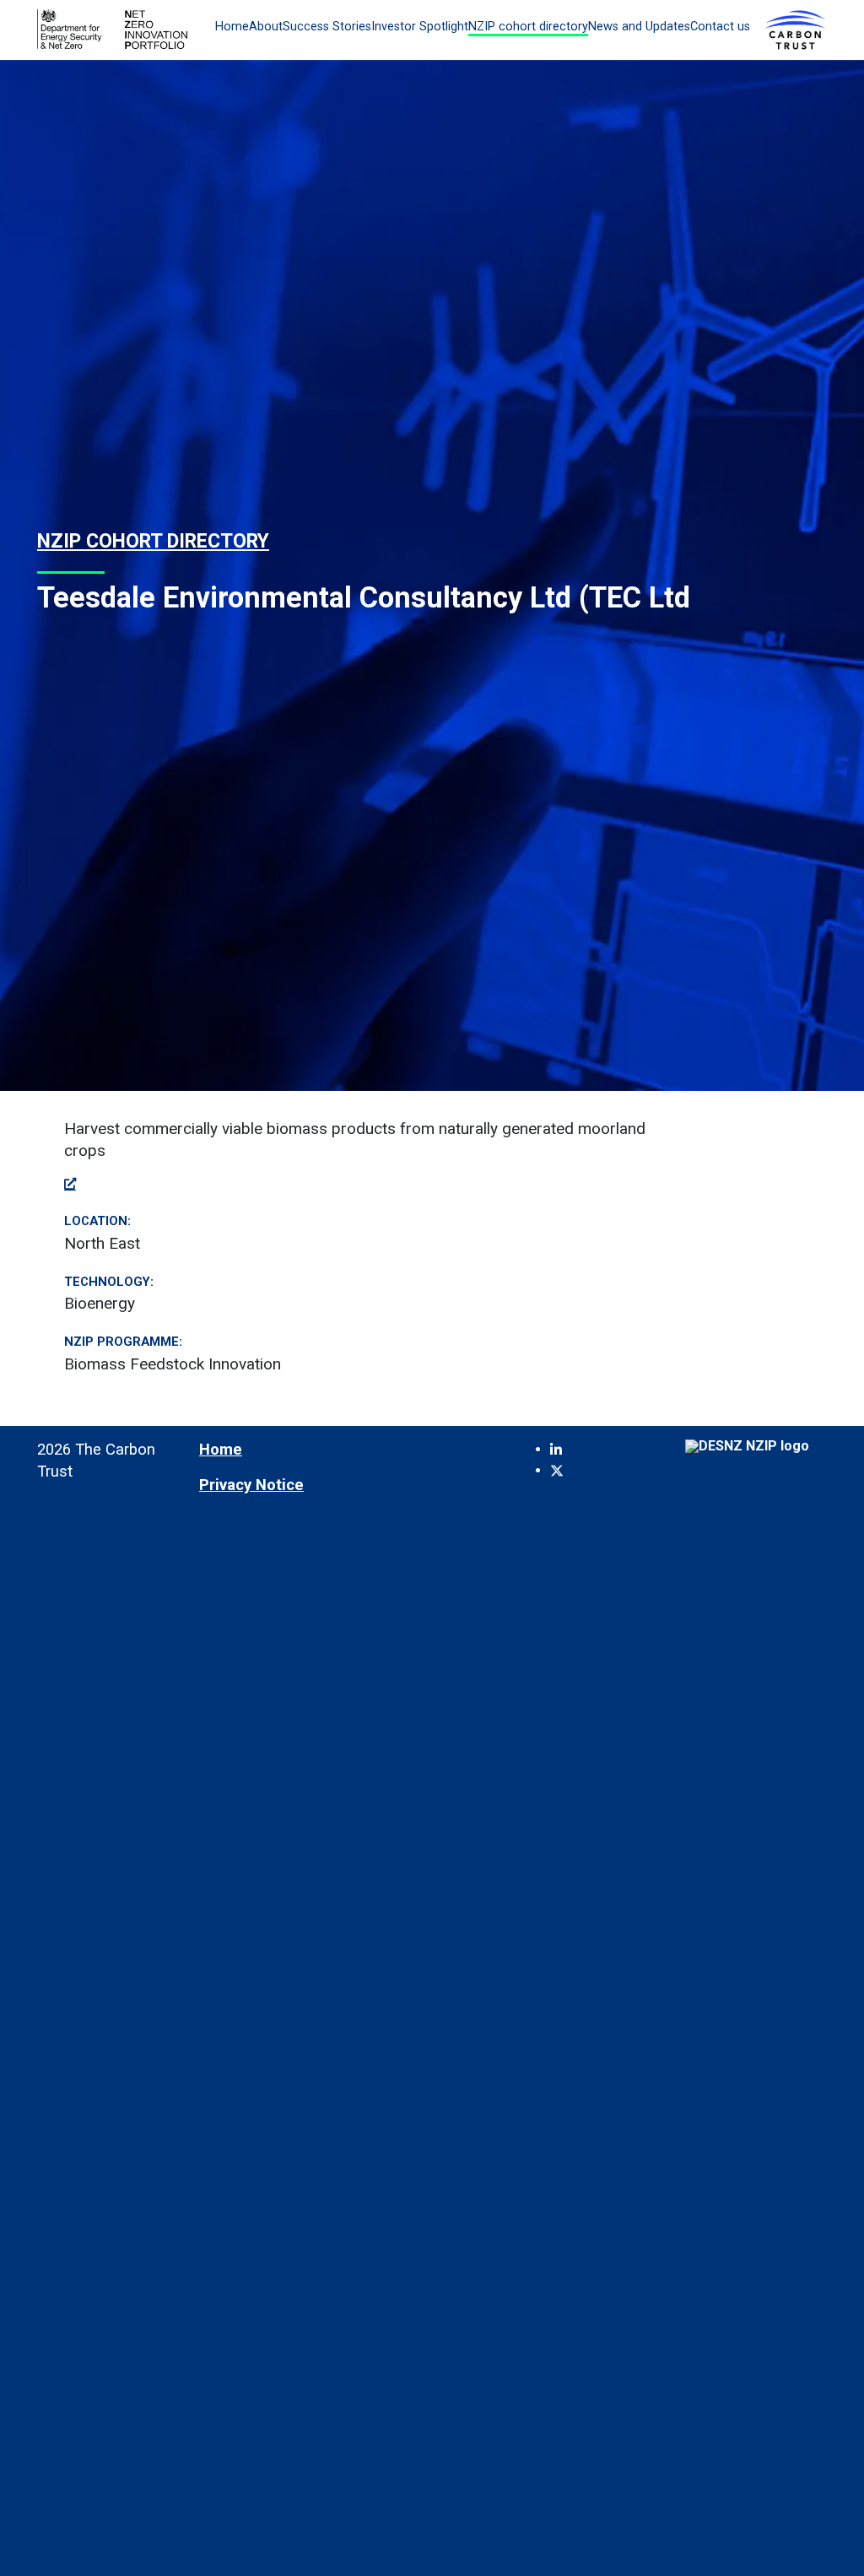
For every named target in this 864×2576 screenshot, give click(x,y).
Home (232, 27)
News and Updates (639, 27)
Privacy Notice (251, 1485)
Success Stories (327, 27)
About (266, 27)
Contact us (720, 27)
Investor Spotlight (420, 27)
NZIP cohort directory (528, 27)
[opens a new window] (70, 1183)
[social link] (556, 1450)
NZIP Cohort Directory (153, 541)
